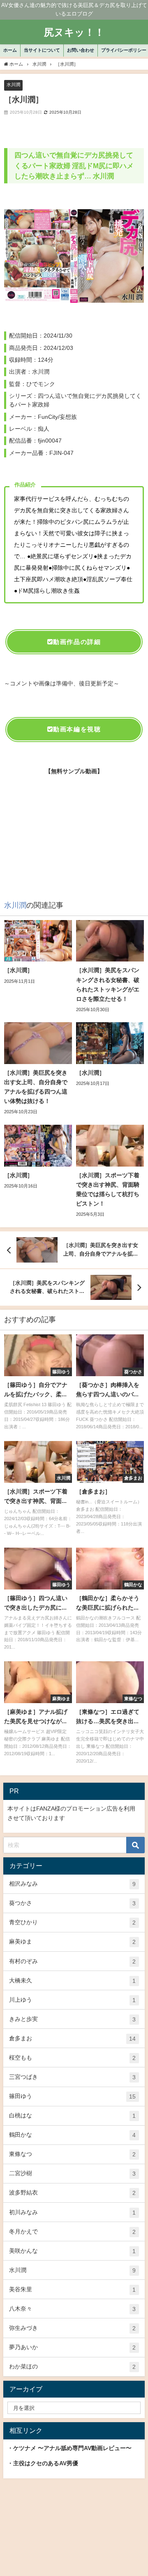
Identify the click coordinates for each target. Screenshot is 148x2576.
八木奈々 (72, 2309)
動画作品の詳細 (77, 642)
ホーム (10, 50)
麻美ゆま (72, 1942)
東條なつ (72, 2154)
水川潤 (13, 84)
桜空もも (72, 2058)
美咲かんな (72, 2251)
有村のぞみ (72, 1961)
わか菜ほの (72, 2367)
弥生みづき (72, 2328)
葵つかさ (72, 1903)
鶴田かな (72, 2135)
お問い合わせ (81, 50)
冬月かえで (72, 2232)
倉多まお (72, 2038)
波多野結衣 (72, 2193)
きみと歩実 (72, 2019)
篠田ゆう (72, 2096)
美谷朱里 (72, 2289)
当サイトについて (42, 50)
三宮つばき (72, 2077)
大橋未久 (72, 1981)
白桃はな (72, 2116)
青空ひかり (72, 1922)
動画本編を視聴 (77, 729)
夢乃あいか (72, 2347)
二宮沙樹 (72, 2173)
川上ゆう (72, 2000)
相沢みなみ (72, 1884)
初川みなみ (72, 2212)
